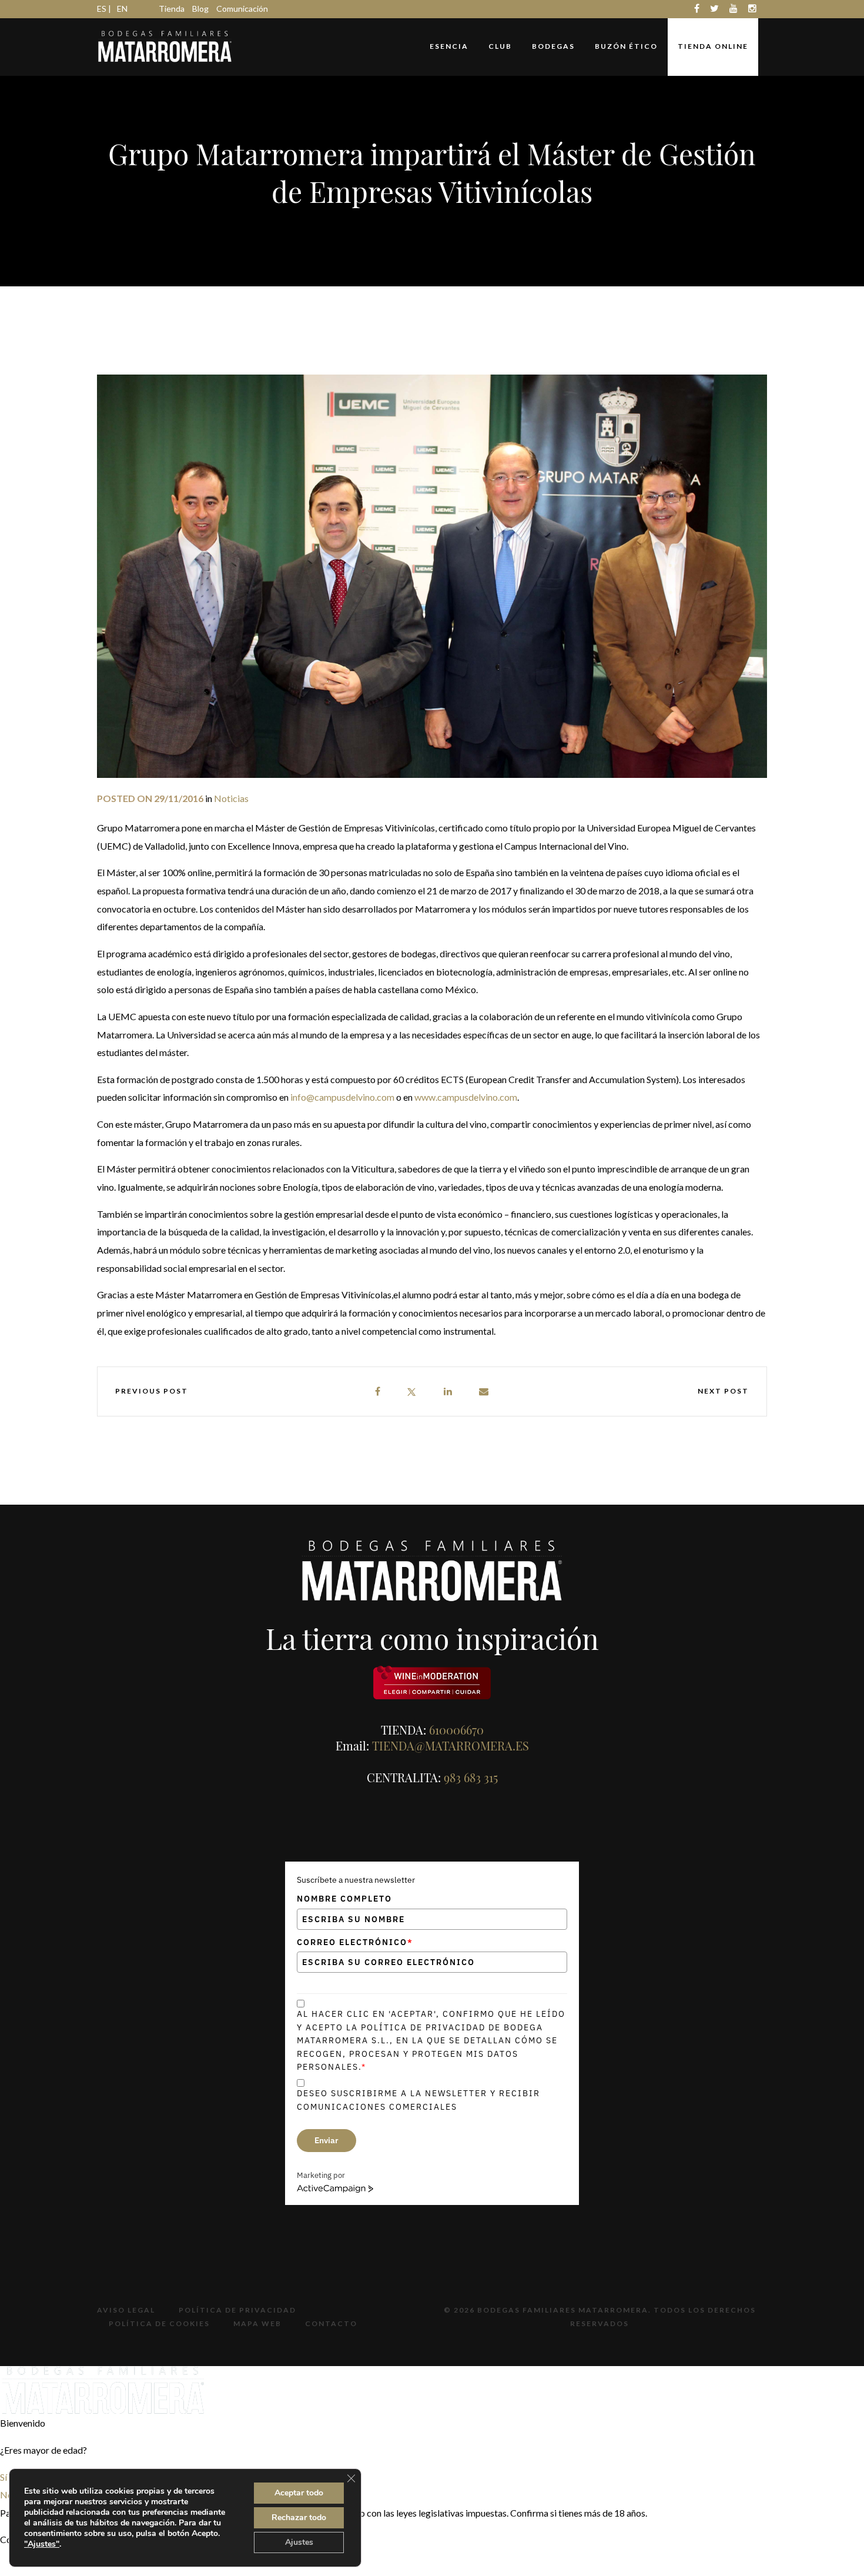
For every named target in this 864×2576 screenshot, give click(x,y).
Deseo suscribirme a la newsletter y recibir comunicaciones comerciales (418, 2100)
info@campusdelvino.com (342, 1097)
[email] (484, 1391)
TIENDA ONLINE (713, 46)
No (6, 2495)
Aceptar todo (299, 2493)
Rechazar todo (299, 2517)
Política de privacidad (237, 2310)
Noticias (231, 798)
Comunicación (242, 9)
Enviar (326, 2140)
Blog (200, 9)
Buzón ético (626, 46)
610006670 (456, 1730)
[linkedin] (448, 1391)
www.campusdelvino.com (466, 1097)
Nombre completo (344, 1899)
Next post (723, 1391)
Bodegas (553, 46)
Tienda (172, 9)
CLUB (500, 46)
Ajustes (299, 2542)
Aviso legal (126, 2310)
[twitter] (411, 1391)
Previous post (152, 1391)
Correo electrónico (355, 1942)
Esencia (449, 46)
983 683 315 (471, 1777)
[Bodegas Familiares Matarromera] (165, 45)
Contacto (331, 2323)
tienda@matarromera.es (451, 1745)
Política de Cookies (159, 2323)
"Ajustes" (42, 2544)
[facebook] (378, 1391)
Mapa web (257, 2323)
